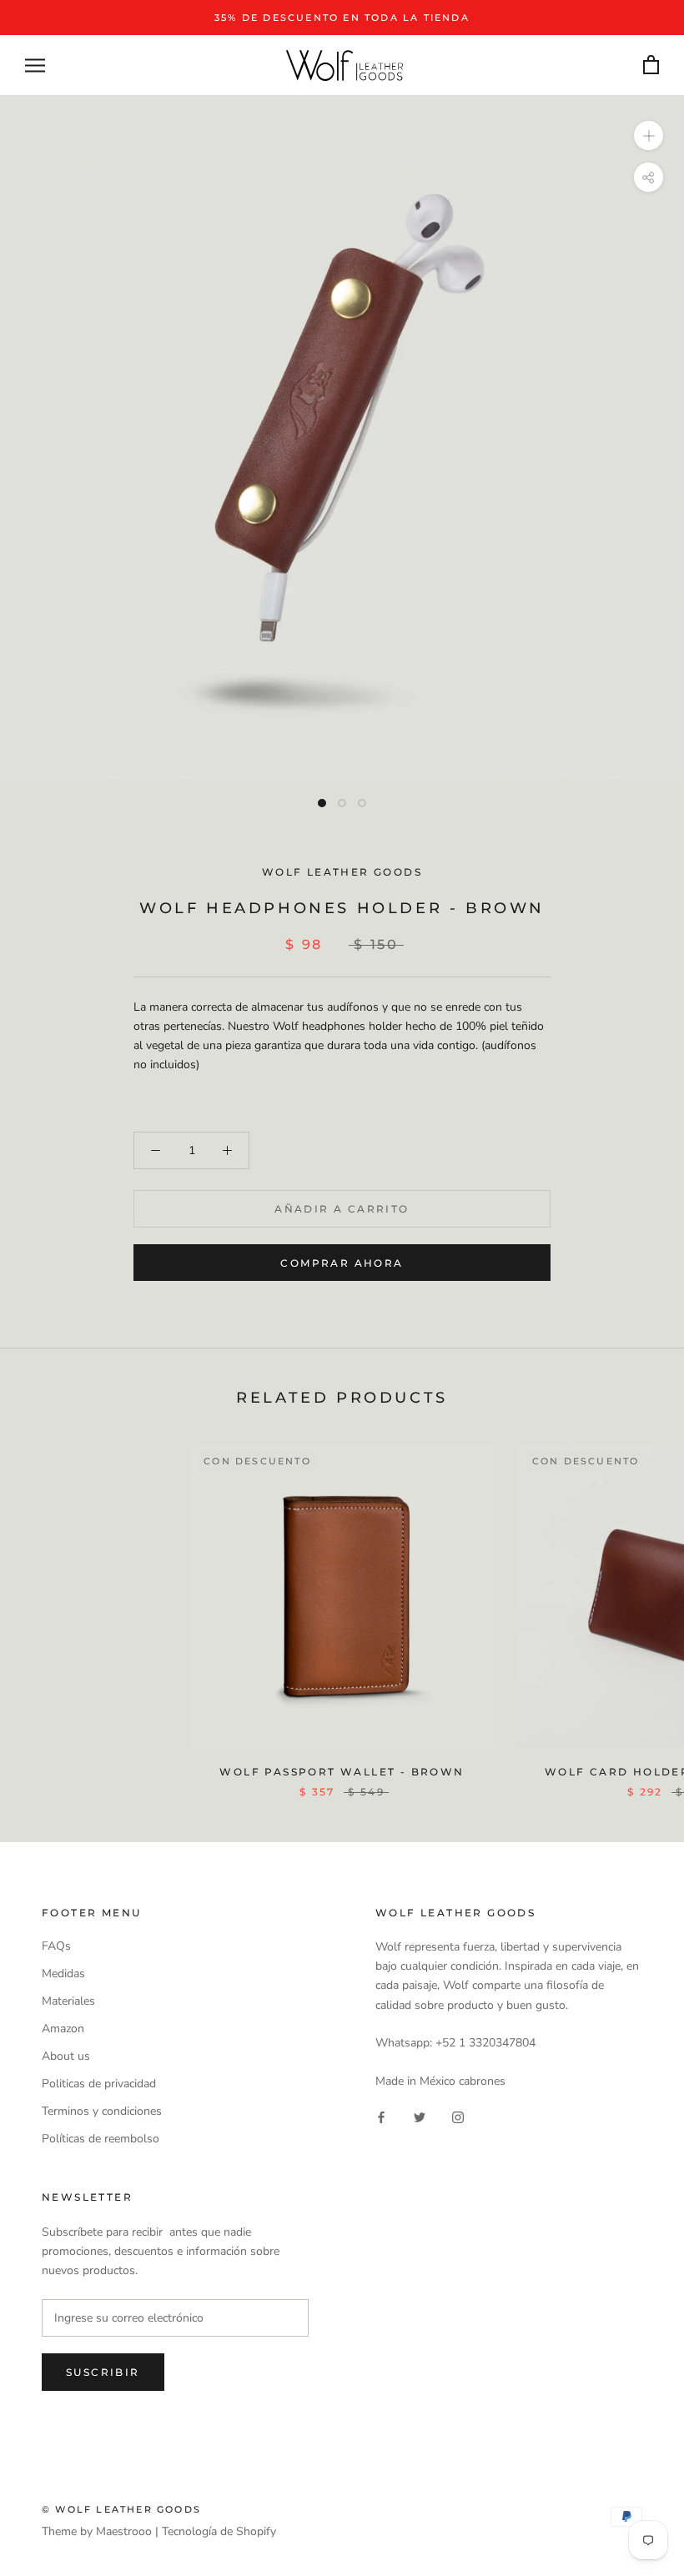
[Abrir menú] (35, 65)
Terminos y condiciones (102, 2111)
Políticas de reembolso (101, 2139)
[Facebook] (381, 2117)
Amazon (63, 2029)
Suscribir (103, 2372)
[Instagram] (458, 2117)
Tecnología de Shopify (219, 2531)
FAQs (56, 1946)
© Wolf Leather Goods (121, 2509)
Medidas (63, 1973)
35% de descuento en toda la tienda (342, 18)
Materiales (68, 2001)
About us (66, 2056)
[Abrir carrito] (651, 65)
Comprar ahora (342, 1263)
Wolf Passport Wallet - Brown (342, 1772)
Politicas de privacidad (99, 2084)
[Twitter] (420, 2117)
